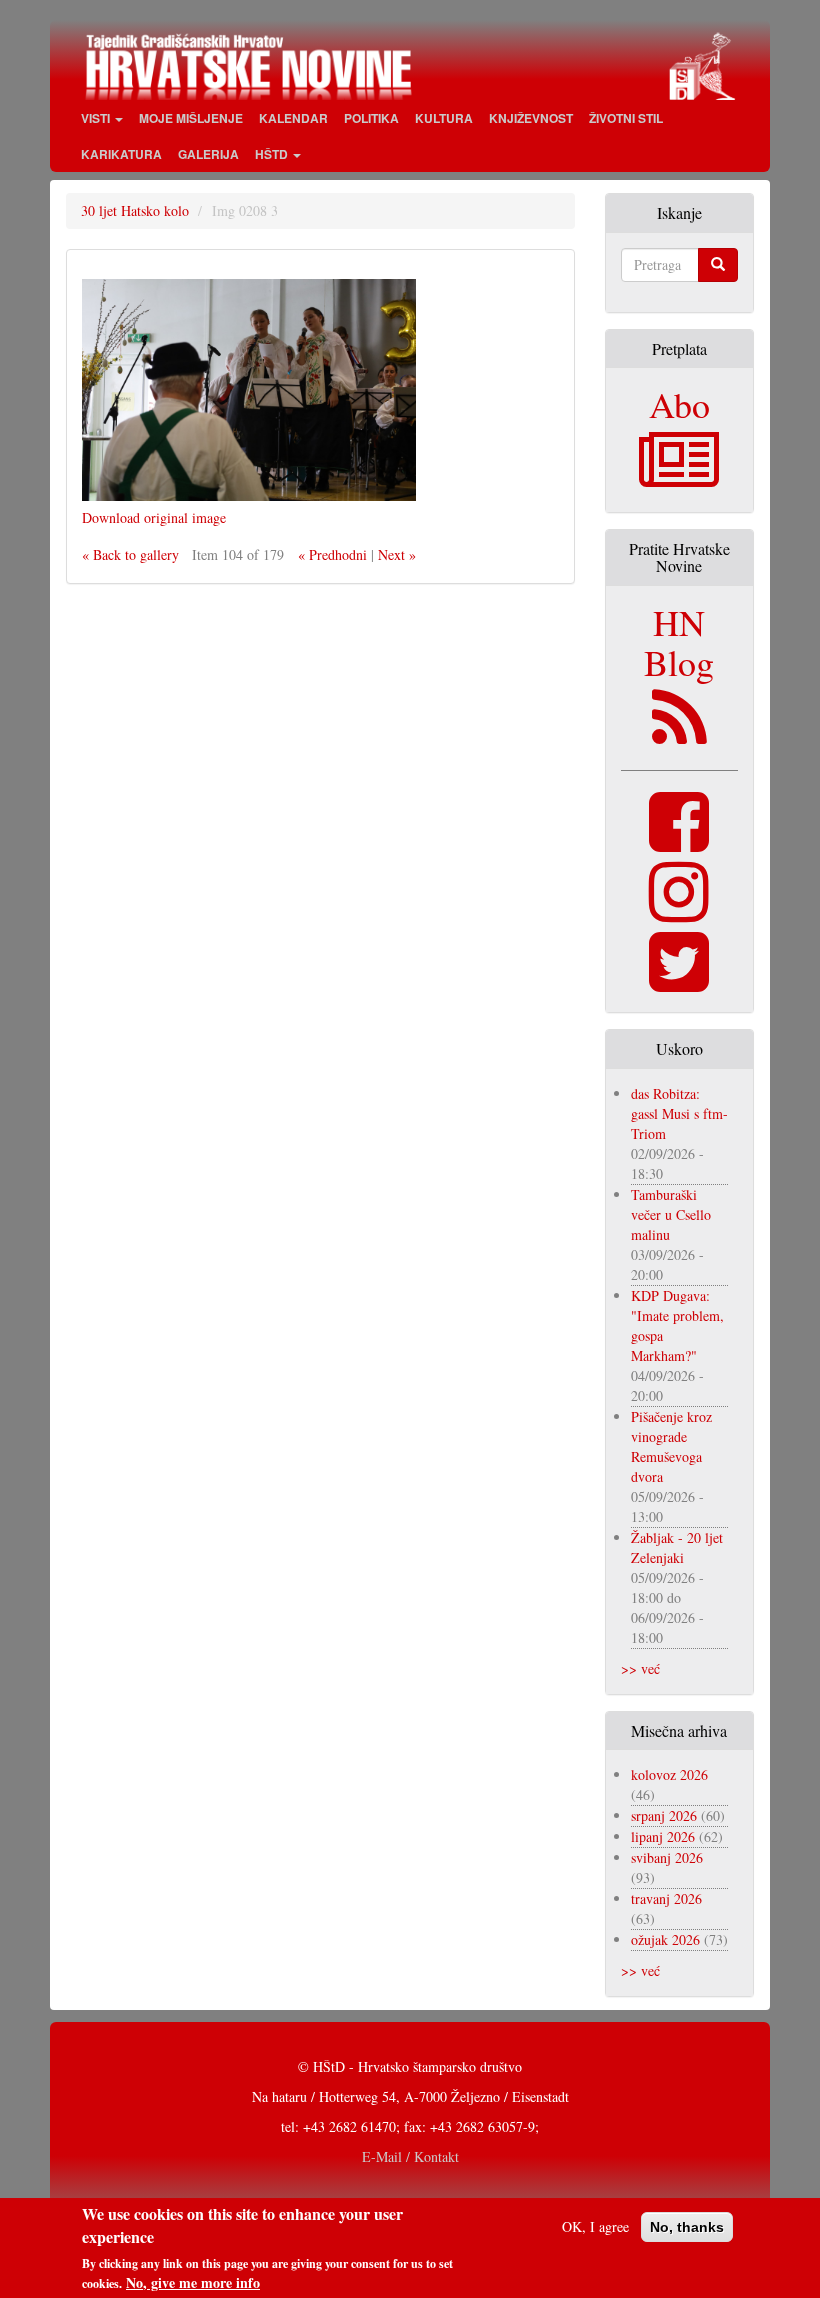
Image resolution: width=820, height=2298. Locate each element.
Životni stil (626, 118)
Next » (397, 554)
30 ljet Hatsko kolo (135, 210)
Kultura (444, 118)
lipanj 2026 (663, 1836)
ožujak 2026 (665, 1939)
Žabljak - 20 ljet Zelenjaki (677, 1547)
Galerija (208, 154)
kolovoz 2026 (669, 1774)
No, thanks (687, 2227)
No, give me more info (193, 2283)
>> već (640, 1668)
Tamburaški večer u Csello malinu (671, 1214)
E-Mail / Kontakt (410, 2156)
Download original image (154, 517)
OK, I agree (595, 2226)
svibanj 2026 (667, 1857)
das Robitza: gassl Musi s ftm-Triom (679, 1113)
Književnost (531, 118)
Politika (371, 118)
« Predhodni (332, 554)
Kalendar (293, 118)
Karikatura (121, 154)
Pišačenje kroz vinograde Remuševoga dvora (671, 1446)
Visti (97, 118)
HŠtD (273, 154)
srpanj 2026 (664, 1815)
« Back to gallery (130, 554)
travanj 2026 (666, 1898)
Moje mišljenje (191, 118)
